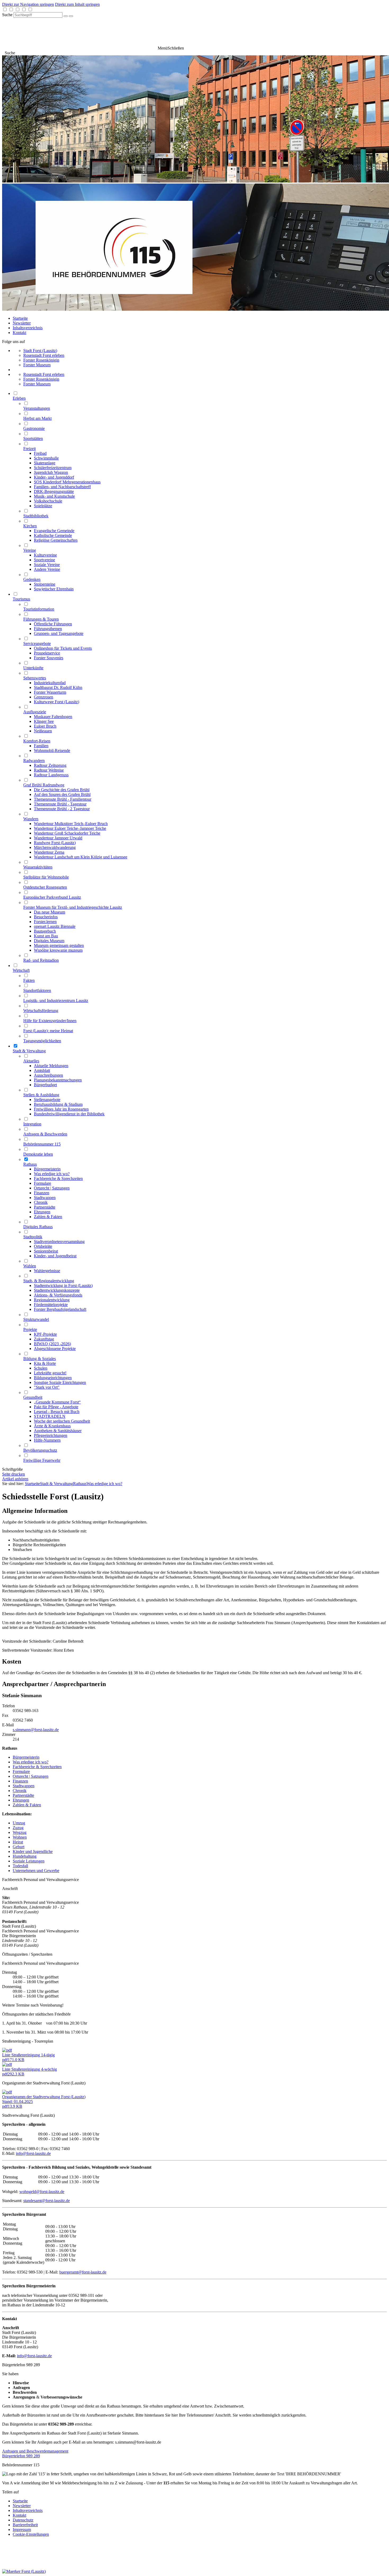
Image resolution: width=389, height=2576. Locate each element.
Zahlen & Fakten (27, 1805)
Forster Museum (37, 365)
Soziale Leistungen (29, 1861)
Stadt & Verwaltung (56, 1484)
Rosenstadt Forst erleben (44, 355)
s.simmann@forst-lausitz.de (36, 1730)
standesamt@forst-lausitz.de (47, 2201)
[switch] (5, 9)
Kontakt (19, 333)
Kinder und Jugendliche (33, 1851)
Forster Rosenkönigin (41, 360)
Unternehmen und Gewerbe (36, 1871)
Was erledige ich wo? (104, 1484)
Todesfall (20, 1866)
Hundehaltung (25, 1856)
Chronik (20, 1791)
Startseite (20, 318)
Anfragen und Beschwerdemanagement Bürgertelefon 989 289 (35, 2454)
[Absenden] (66, 16)
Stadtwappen (24, 1786)
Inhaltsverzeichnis (28, 328)
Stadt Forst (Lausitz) (40, 351)
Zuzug (18, 1828)
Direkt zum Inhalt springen (77, 4)
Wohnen (20, 1837)
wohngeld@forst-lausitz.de (42, 2192)
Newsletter (22, 323)
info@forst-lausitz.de (33, 2153)
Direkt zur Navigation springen (28, 4)
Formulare (21, 1771)
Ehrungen (21, 1800)
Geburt (19, 1847)
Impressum (22, 2530)
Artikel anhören (15, 1479)
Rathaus (80, 1484)
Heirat (18, 1842)
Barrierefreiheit (25, 2525)
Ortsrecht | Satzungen (31, 1776)
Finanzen (20, 1781)
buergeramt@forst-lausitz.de (83, 2272)
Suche (7, 15)
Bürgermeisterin (26, 1757)
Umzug (19, 1823)
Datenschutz (23, 2520)
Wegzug (20, 1832)
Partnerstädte (23, 1795)
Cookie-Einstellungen (31, 2534)
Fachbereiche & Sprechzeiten (37, 1767)
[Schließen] (71, 16)
